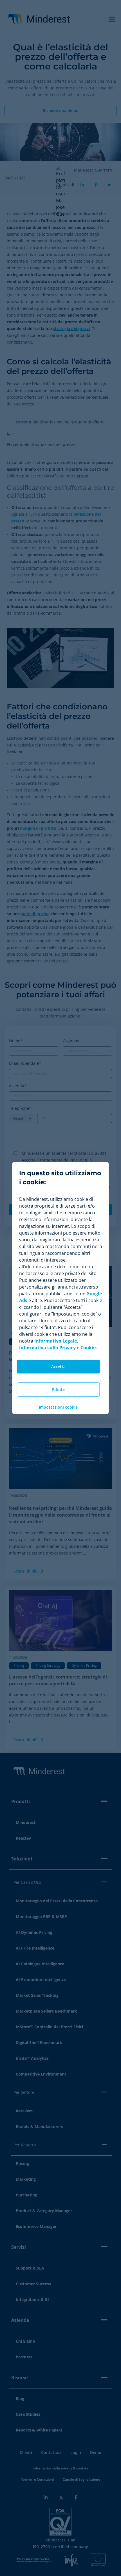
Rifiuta (58, 1389)
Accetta (58, 1367)
